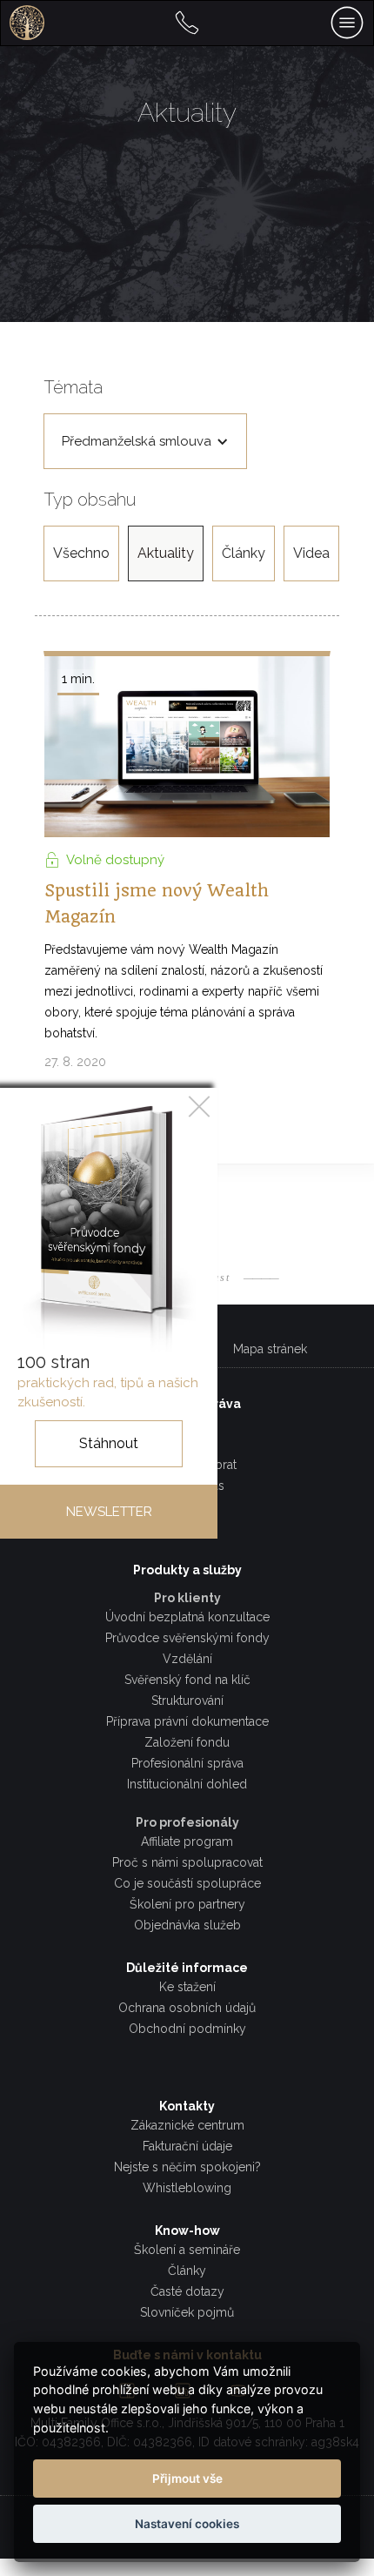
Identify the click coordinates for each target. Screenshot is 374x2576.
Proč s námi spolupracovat (187, 1862)
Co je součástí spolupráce (187, 1883)
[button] (145, 441)
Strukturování (187, 1701)
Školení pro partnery (187, 1904)
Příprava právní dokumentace (187, 1721)
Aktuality (166, 553)
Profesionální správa (187, 1763)
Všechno (81, 553)
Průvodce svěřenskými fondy (187, 1638)
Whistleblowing (187, 2188)
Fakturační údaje (187, 2146)
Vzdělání (187, 1659)
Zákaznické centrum (187, 2125)
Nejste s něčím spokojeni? (187, 2167)
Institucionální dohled (187, 1784)
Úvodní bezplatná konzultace (187, 1617)
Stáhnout (109, 1443)
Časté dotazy (187, 2291)
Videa (311, 553)
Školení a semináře (187, 2250)
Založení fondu (187, 1742)
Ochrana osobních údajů (187, 2008)
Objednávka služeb (187, 1925)
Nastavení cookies (187, 2524)
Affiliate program (187, 1841)
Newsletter (109, 1512)
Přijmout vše (187, 2479)
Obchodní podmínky (187, 2029)
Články (244, 553)
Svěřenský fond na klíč (187, 1680)
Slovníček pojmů (187, 2312)
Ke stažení (187, 1987)
